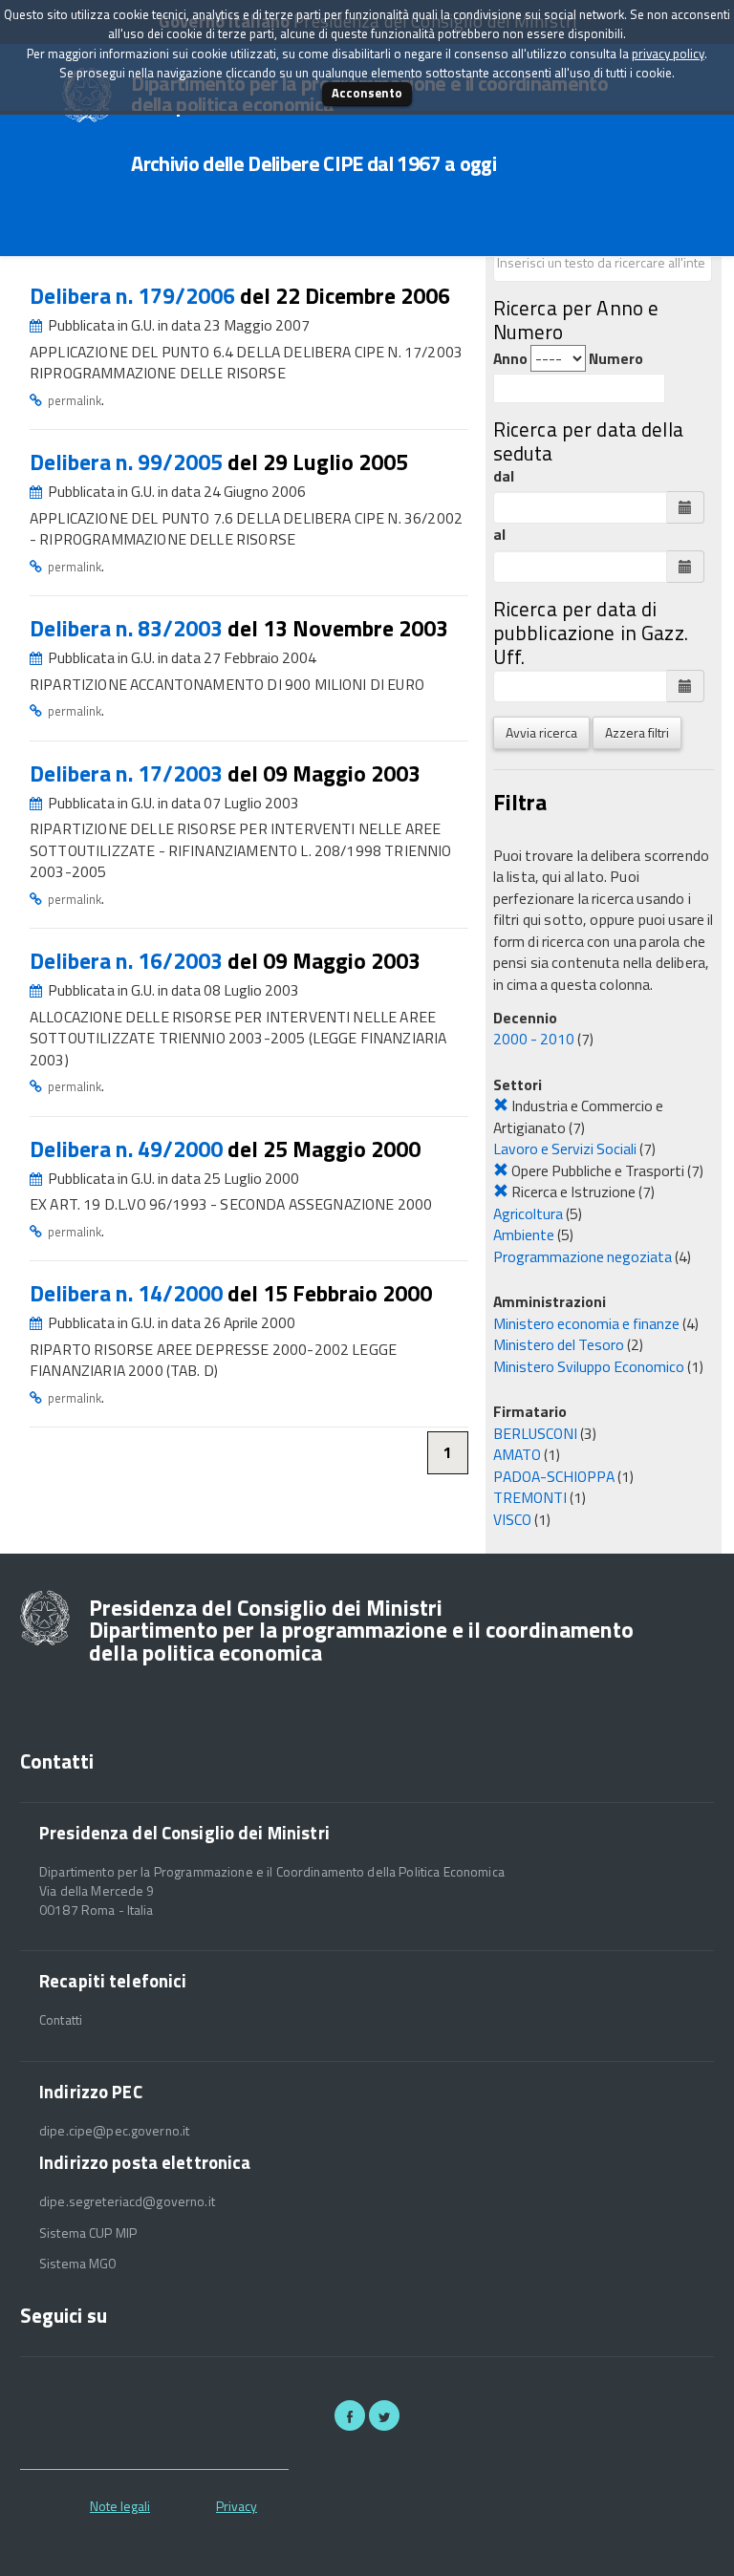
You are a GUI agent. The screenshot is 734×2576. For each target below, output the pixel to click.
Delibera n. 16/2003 (129, 961)
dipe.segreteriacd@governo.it (127, 2201)
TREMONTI (530, 1497)
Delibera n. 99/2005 (129, 462)
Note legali (120, 2506)
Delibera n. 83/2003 (129, 628)
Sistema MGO (78, 2264)
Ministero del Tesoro (559, 1344)
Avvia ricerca (541, 732)
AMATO (517, 1454)
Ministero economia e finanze (586, 1323)
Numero (616, 359)
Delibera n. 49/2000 (129, 1149)
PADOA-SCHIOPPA (554, 1476)
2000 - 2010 (534, 1039)
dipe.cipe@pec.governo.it (114, 2131)
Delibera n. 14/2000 (129, 1293)
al (499, 535)
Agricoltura (528, 1213)
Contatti (61, 2020)
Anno (510, 359)
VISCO (512, 1519)
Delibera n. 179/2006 (135, 296)
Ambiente (524, 1234)
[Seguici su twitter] (384, 2415)
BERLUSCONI (535, 1433)
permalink (75, 400)
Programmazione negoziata (583, 1256)
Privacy (237, 2506)
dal (504, 476)
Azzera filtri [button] (637, 732)
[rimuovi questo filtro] (501, 1106)
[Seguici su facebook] (350, 2415)
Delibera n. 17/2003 (129, 773)
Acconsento (367, 93)
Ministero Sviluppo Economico (589, 1366)
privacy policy (668, 54)
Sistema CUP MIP (88, 2233)
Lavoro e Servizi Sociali (565, 1148)
